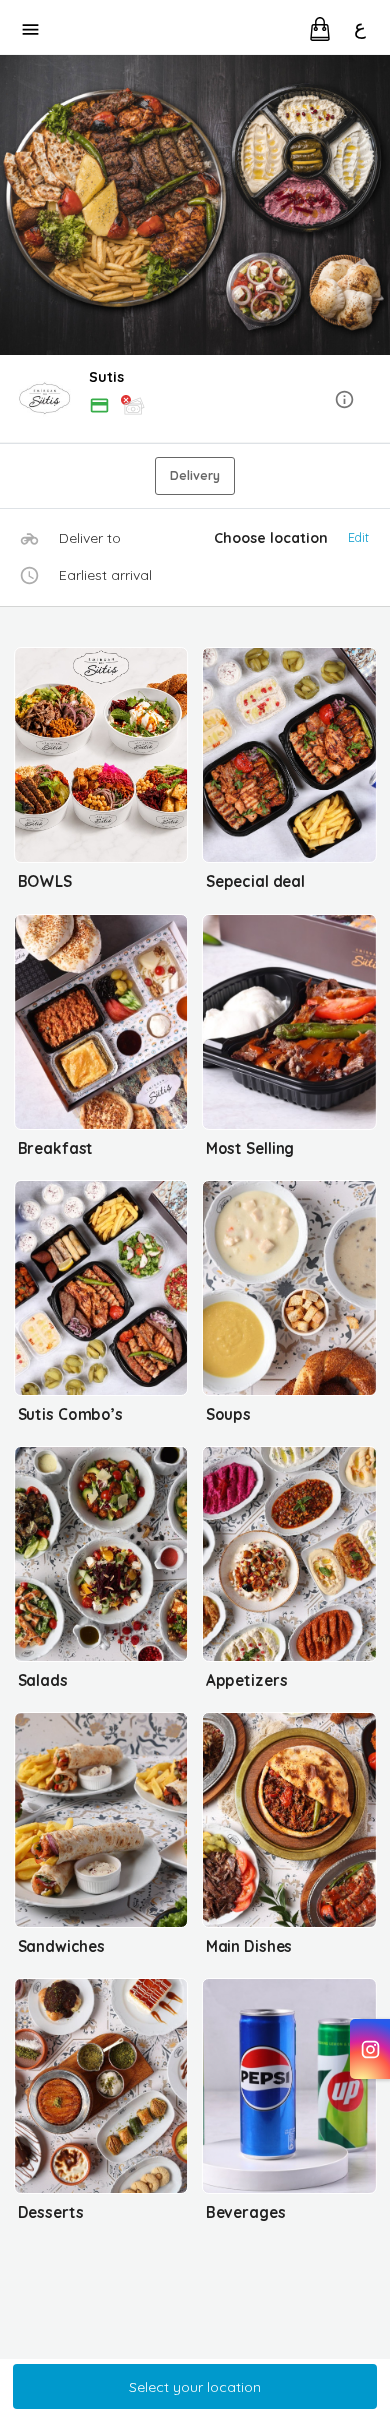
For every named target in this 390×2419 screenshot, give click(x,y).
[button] (195, 400)
